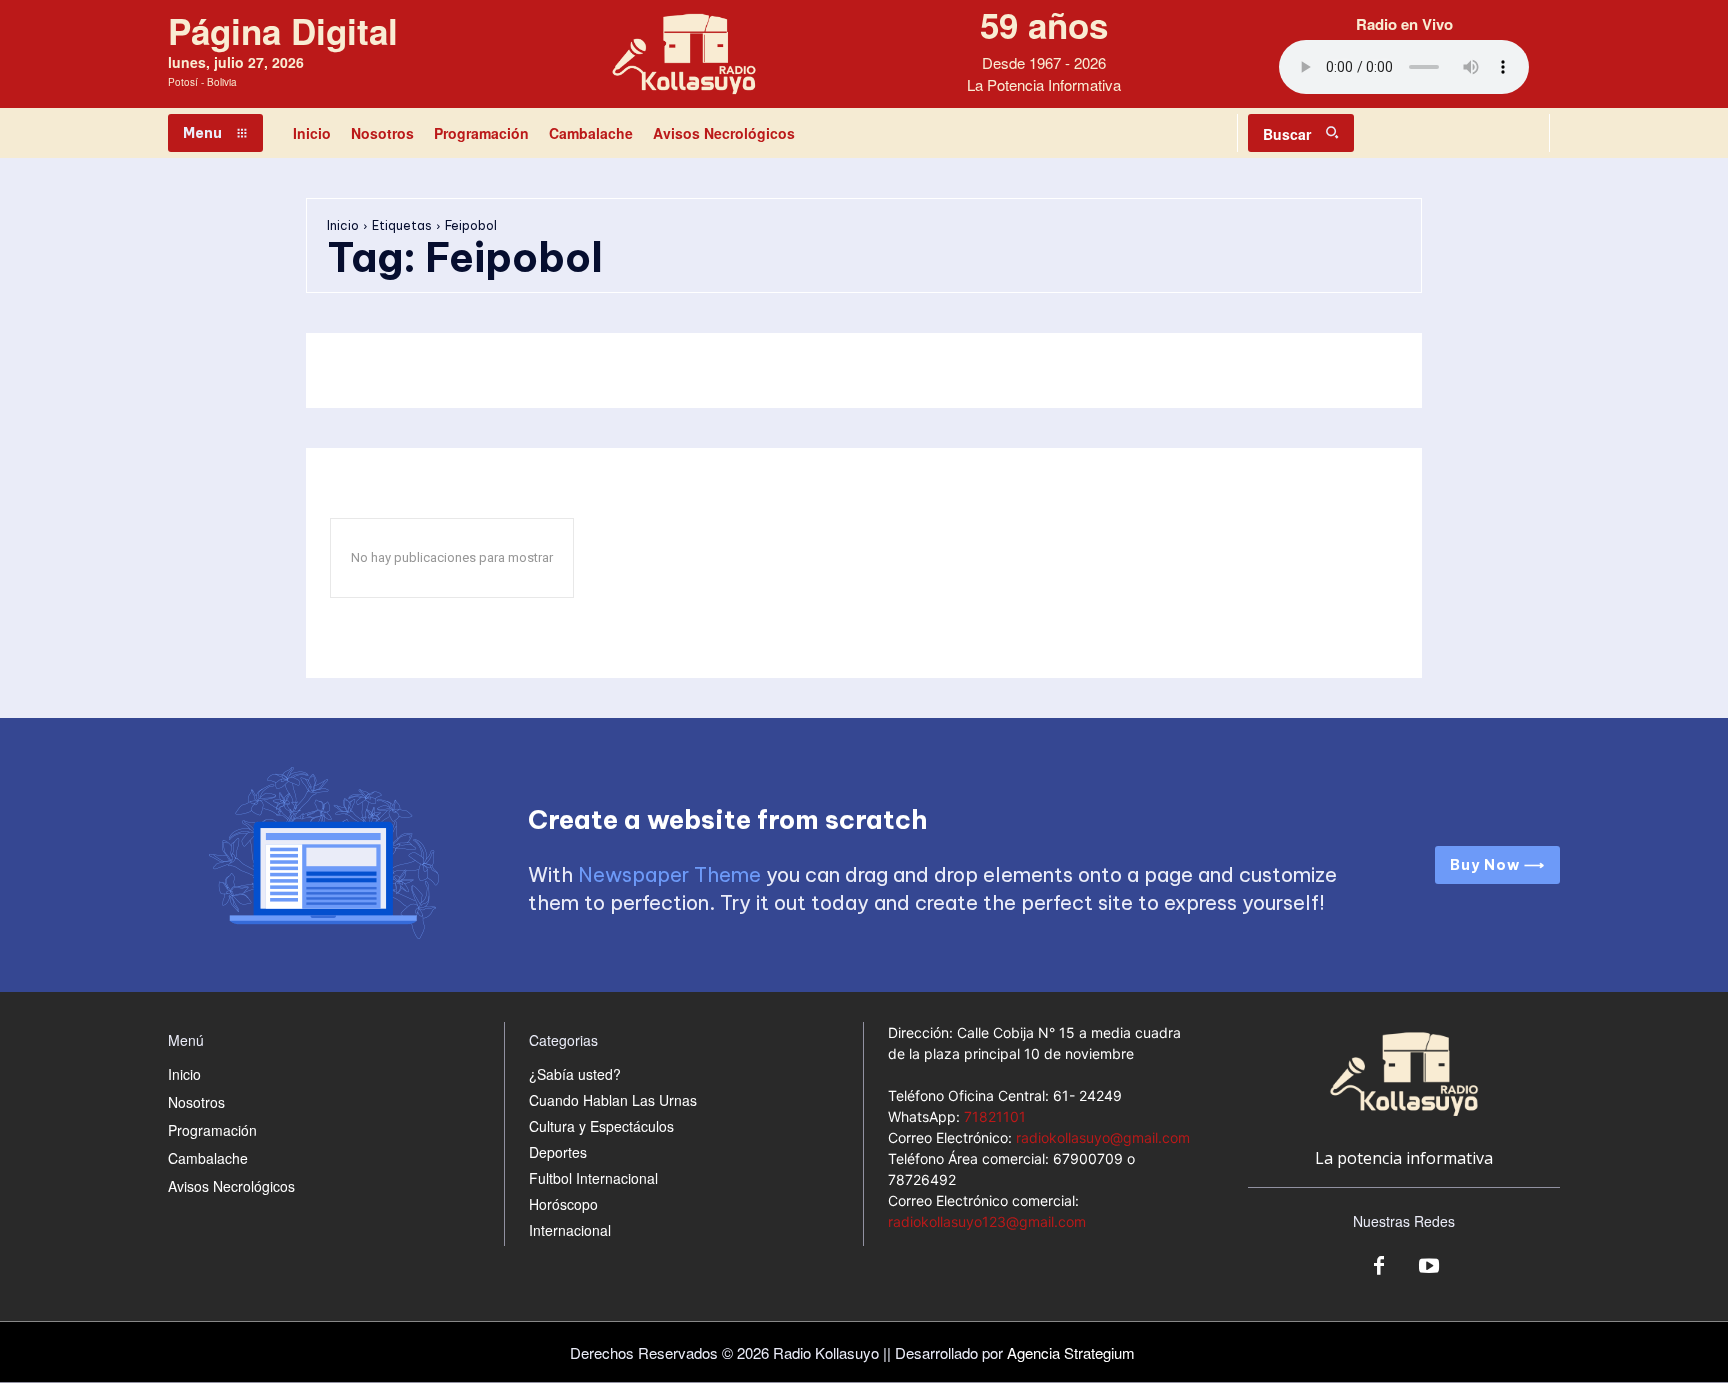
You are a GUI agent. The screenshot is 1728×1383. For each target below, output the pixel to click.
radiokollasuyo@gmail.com (1103, 1137)
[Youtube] (1429, 1267)
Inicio (343, 225)
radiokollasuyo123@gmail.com (987, 1221)
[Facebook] (1379, 1267)
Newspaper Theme (669, 874)
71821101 (995, 1116)
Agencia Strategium (1071, 1352)
